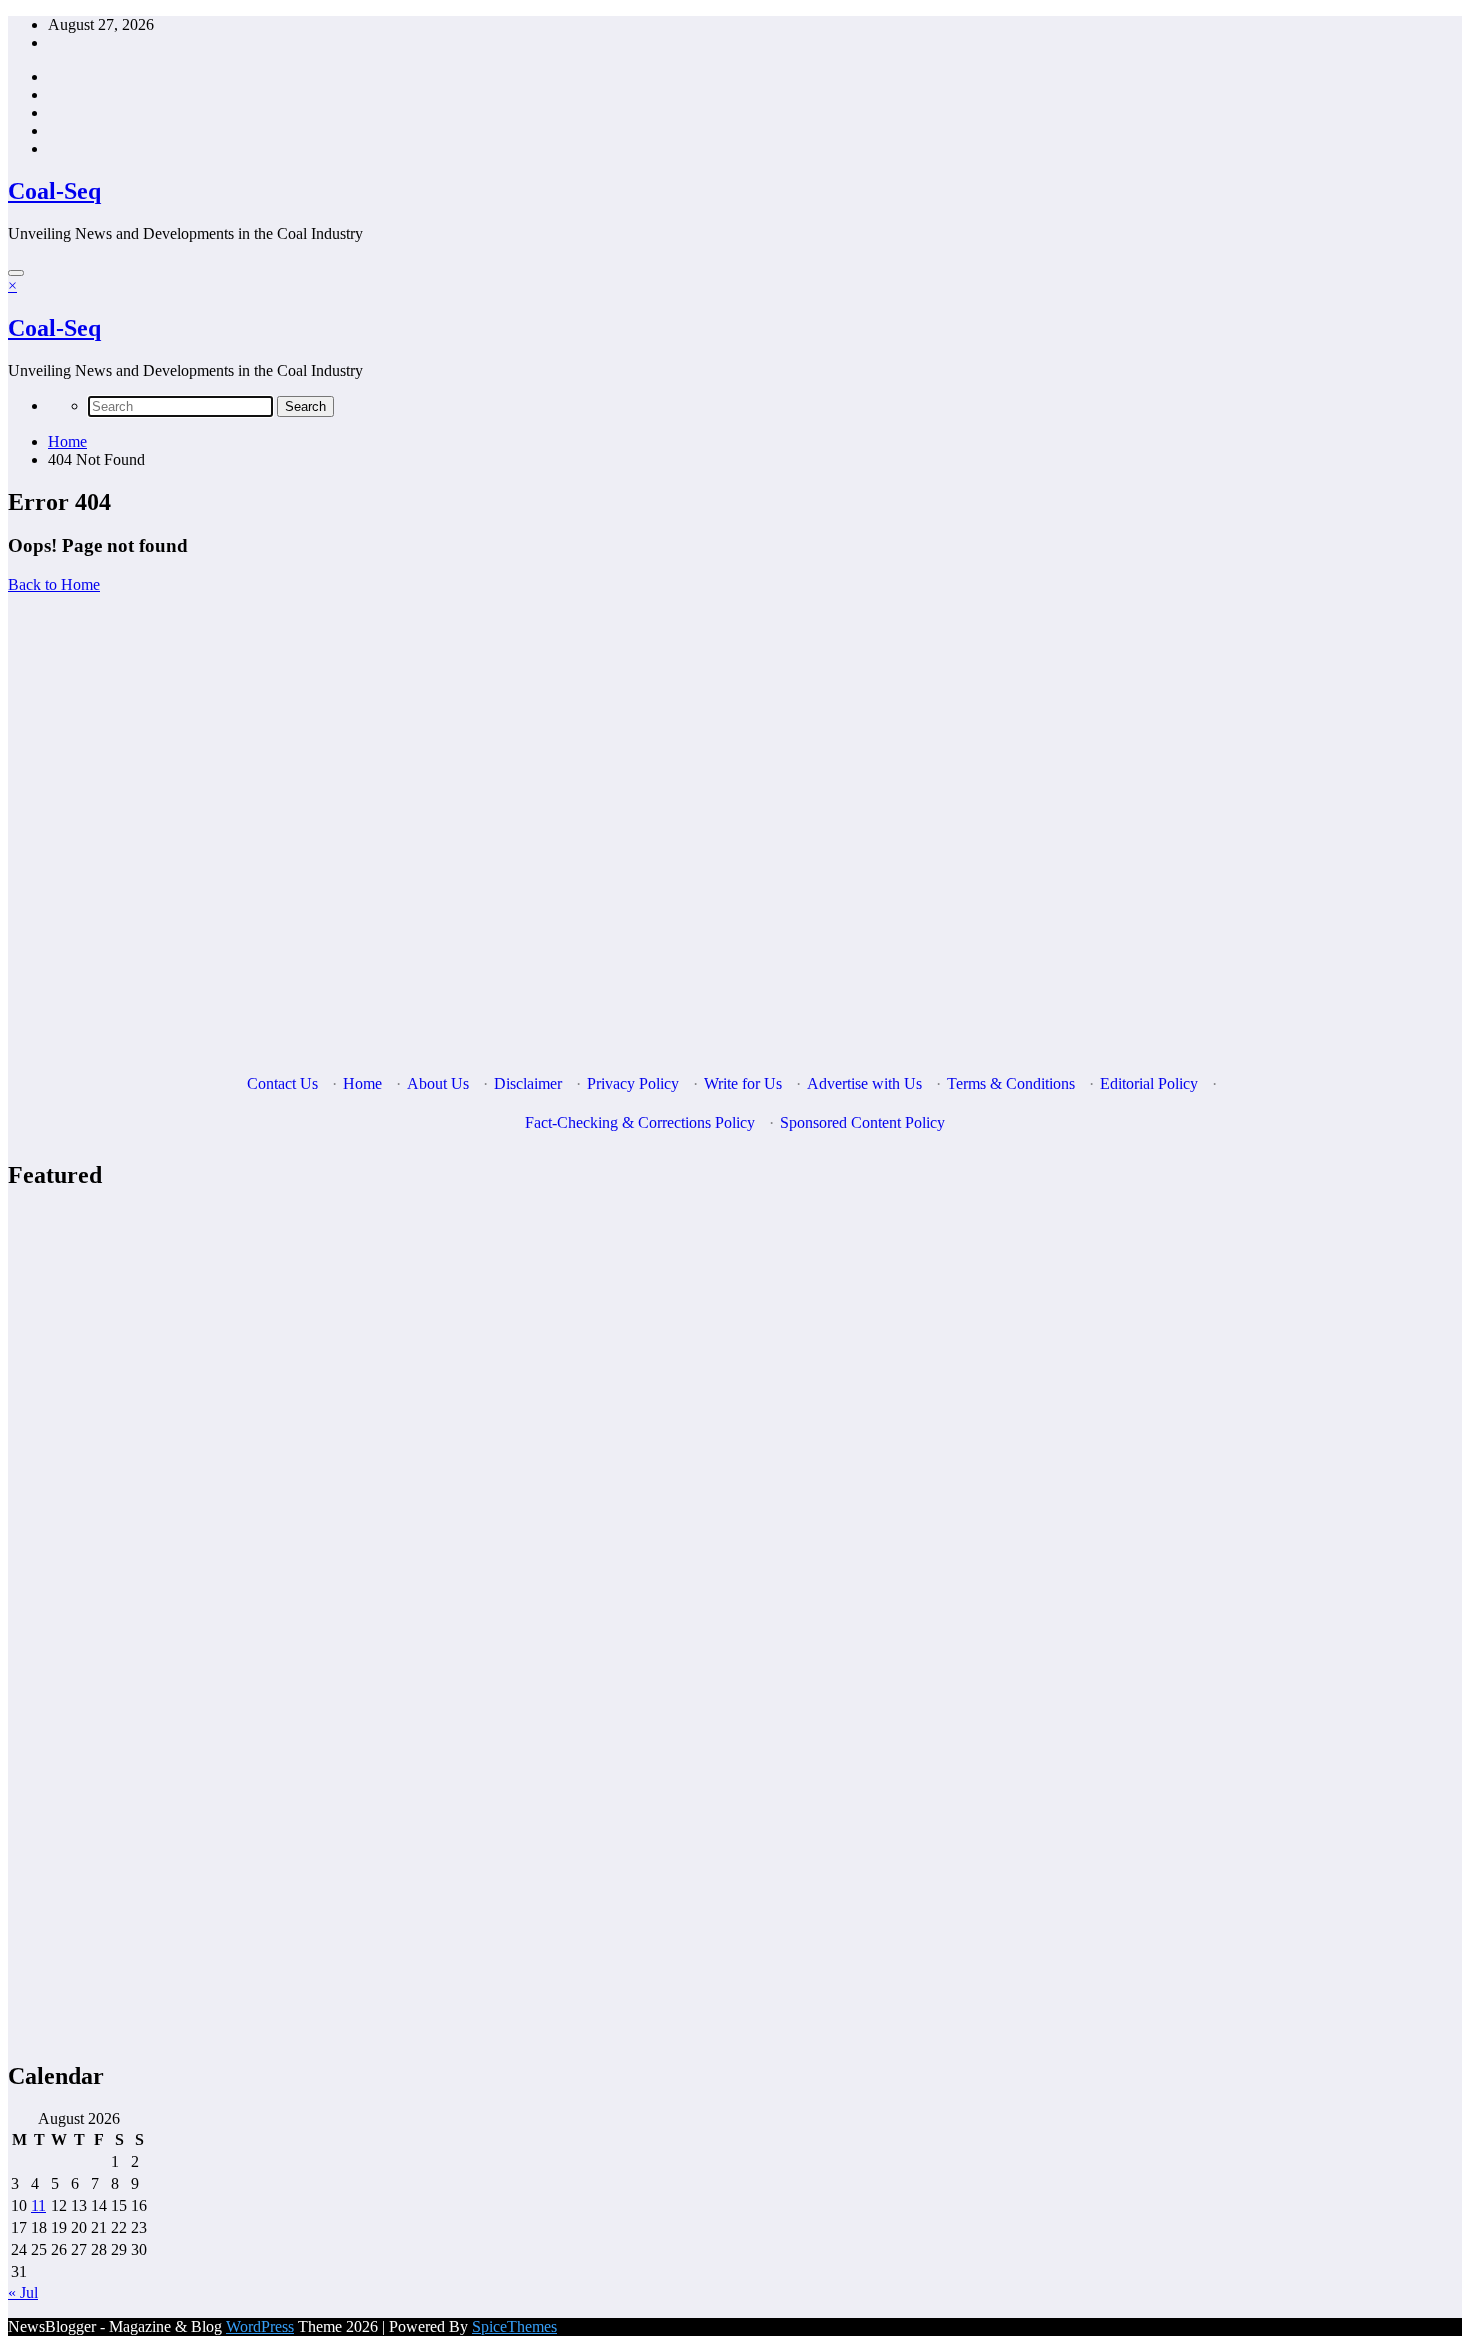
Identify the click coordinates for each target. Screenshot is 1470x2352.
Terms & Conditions (1011, 1083)
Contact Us (282, 1083)
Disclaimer (528, 1083)
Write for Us (743, 1083)
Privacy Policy (633, 1083)
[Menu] (16, 273)
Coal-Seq (54, 191)
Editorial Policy (1149, 1083)
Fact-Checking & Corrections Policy (640, 1122)
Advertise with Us (864, 1083)
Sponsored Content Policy (862, 1122)
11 (38, 2205)
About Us (438, 1083)
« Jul (23, 2292)
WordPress (260, 2326)
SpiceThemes (514, 2326)
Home (362, 1083)
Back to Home (54, 584)
